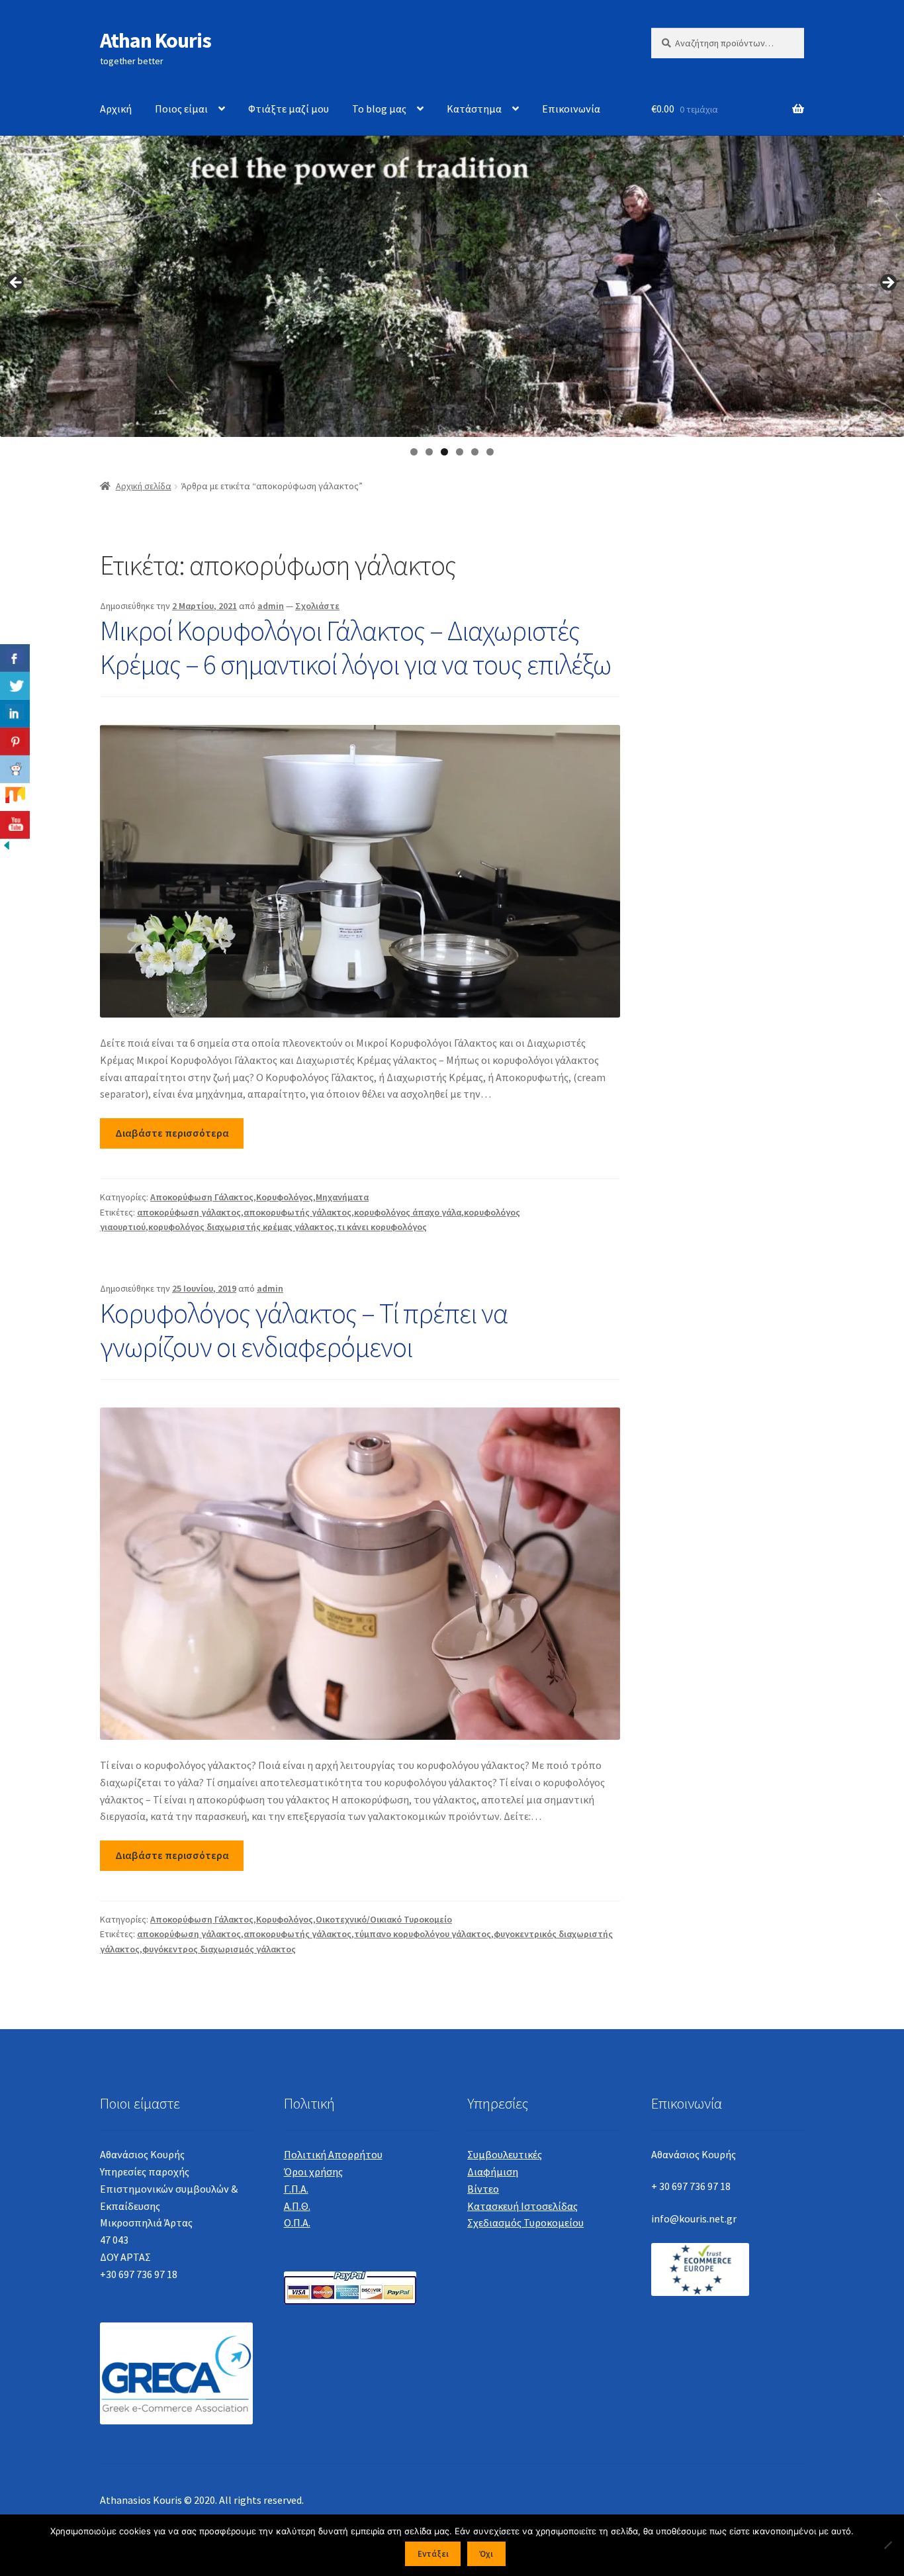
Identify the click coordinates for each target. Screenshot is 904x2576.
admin (271, 606)
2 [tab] (429, 452)
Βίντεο (483, 2189)
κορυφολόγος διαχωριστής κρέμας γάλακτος (241, 1227)
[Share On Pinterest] (15, 741)
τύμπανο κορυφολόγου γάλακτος (423, 1934)
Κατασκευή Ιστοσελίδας (522, 2206)
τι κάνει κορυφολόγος (382, 1227)
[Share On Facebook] (15, 658)
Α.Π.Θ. (297, 2206)
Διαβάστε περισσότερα (172, 1133)
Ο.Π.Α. (297, 2222)
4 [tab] (460, 452)
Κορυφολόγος (285, 1197)
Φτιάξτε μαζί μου (289, 109)
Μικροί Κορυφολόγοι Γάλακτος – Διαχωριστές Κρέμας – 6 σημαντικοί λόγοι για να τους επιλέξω (355, 647)
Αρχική (116, 109)
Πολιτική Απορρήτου (333, 2154)
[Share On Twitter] (15, 686)
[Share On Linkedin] (15, 714)
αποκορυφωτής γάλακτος (297, 1212)
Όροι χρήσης (313, 2171)
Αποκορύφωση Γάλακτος (202, 1197)
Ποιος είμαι (181, 109)
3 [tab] (444, 452)
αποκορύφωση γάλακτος (189, 1212)
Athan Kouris (156, 40)
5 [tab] (475, 452)
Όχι (486, 2554)
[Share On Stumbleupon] (15, 797)
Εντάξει (433, 2554)
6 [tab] (490, 452)
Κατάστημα (474, 109)
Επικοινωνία (571, 109)
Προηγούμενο (17, 283)
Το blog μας (379, 109)
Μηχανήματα (342, 1197)
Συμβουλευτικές (505, 2154)
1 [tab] (414, 452)
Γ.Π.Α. (296, 2189)
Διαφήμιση (493, 2171)
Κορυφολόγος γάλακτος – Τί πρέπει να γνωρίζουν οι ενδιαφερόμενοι (304, 1330)
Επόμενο (887, 283)
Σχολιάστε (317, 606)
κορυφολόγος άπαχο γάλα (408, 1212)
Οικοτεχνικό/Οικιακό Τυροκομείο (384, 1919)
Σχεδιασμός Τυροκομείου (525, 2222)
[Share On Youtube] (15, 825)
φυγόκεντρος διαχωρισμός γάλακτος (219, 1949)
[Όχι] (887, 2545)
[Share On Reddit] (15, 769)
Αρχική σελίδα (144, 486)
